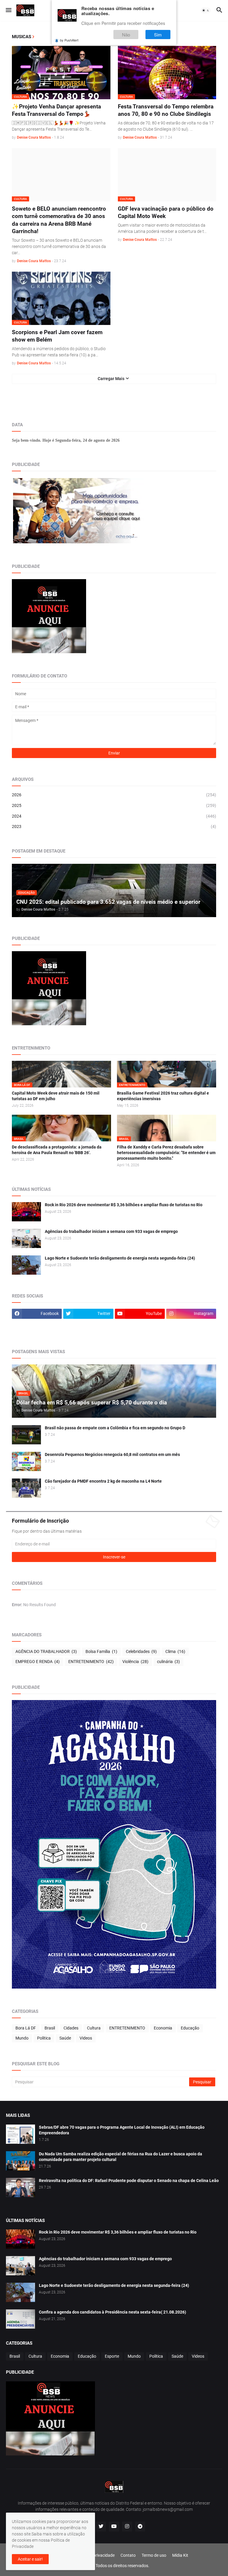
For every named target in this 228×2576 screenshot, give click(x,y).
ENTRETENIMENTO (91, 1662)
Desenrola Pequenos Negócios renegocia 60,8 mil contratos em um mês (112, 1454)
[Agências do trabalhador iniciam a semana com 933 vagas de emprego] (26, 1238)
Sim (158, 35)
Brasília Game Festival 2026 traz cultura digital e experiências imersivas (163, 1096)
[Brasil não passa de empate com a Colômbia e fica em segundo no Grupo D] (26, 1435)
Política (44, 2038)
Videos (86, 2038)
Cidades (71, 2028)
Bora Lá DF (26, 2028)
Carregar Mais (111, 379)
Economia (163, 2028)
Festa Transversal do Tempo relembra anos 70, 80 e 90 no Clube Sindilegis (166, 110)
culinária (168, 1662)
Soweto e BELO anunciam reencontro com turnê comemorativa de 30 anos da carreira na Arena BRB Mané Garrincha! (59, 220)
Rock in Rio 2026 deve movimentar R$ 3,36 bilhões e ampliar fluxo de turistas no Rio (124, 1205)
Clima (175, 1651)
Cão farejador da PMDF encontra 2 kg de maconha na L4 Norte (103, 1481)
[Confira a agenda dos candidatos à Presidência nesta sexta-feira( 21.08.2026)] (20, 2319)
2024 (114, 816)
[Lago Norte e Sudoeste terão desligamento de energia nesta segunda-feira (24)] (26, 1265)
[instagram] (127, 2527)
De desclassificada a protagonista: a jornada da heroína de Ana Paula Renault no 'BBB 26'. (57, 1150)
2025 (114, 805)
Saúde (65, 2038)
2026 (114, 795)
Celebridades (141, 1651)
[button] (8, 10)
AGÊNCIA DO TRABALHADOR (46, 1651)
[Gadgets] (37, 1325)
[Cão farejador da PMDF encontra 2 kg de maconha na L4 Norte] (26, 1488)
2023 (114, 826)
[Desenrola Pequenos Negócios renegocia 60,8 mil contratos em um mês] (26, 1461)
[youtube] (114, 2527)
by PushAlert (69, 40)
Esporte (112, 2356)
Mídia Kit (180, 2555)
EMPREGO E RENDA (38, 1662)
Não (126, 35)
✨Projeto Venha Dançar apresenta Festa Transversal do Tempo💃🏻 (56, 110)
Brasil (50, 2028)
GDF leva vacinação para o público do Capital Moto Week (166, 213)
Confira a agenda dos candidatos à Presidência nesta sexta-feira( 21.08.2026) (113, 2312)
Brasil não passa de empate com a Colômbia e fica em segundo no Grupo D (115, 1428)
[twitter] (101, 2527)
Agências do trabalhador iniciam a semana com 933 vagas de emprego (111, 1231)
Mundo (22, 2038)
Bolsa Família (101, 1651)
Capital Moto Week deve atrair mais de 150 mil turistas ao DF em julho (56, 1096)
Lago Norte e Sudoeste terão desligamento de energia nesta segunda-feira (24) (120, 1258)
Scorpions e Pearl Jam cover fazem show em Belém (57, 336)
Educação (190, 2028)
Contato (128, 2555)
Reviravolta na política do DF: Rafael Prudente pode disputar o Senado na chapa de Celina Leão (129, 2181)
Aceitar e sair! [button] (30, 2559)
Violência (135, 1662)
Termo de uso (154, 2555)
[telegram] (140, 2527)
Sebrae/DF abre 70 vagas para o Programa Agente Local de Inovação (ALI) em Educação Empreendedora (122, 2130)
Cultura (94, 2028)
